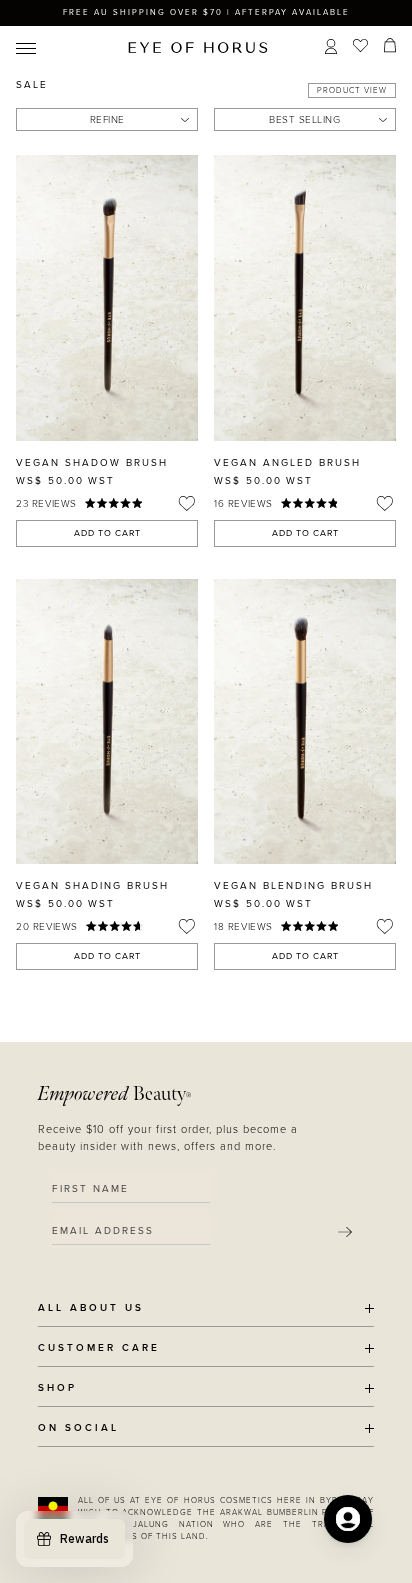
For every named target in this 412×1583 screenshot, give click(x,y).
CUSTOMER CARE (99, 1348)
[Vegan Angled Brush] (305, 298)
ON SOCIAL (78, 1428)
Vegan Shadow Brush (92, 463)
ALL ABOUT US (91, 1308)
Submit (345, 1232)
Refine (107, 120)
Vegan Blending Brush (293, 886)
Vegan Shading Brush (92, 886)
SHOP (57, 1388)
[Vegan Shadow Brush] (107, 298)
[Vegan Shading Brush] (107, 722)
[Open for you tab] (348, 1519)
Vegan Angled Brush (287, 463)
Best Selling (304, 120)
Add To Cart (107, 533)
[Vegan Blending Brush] (305, 722)
